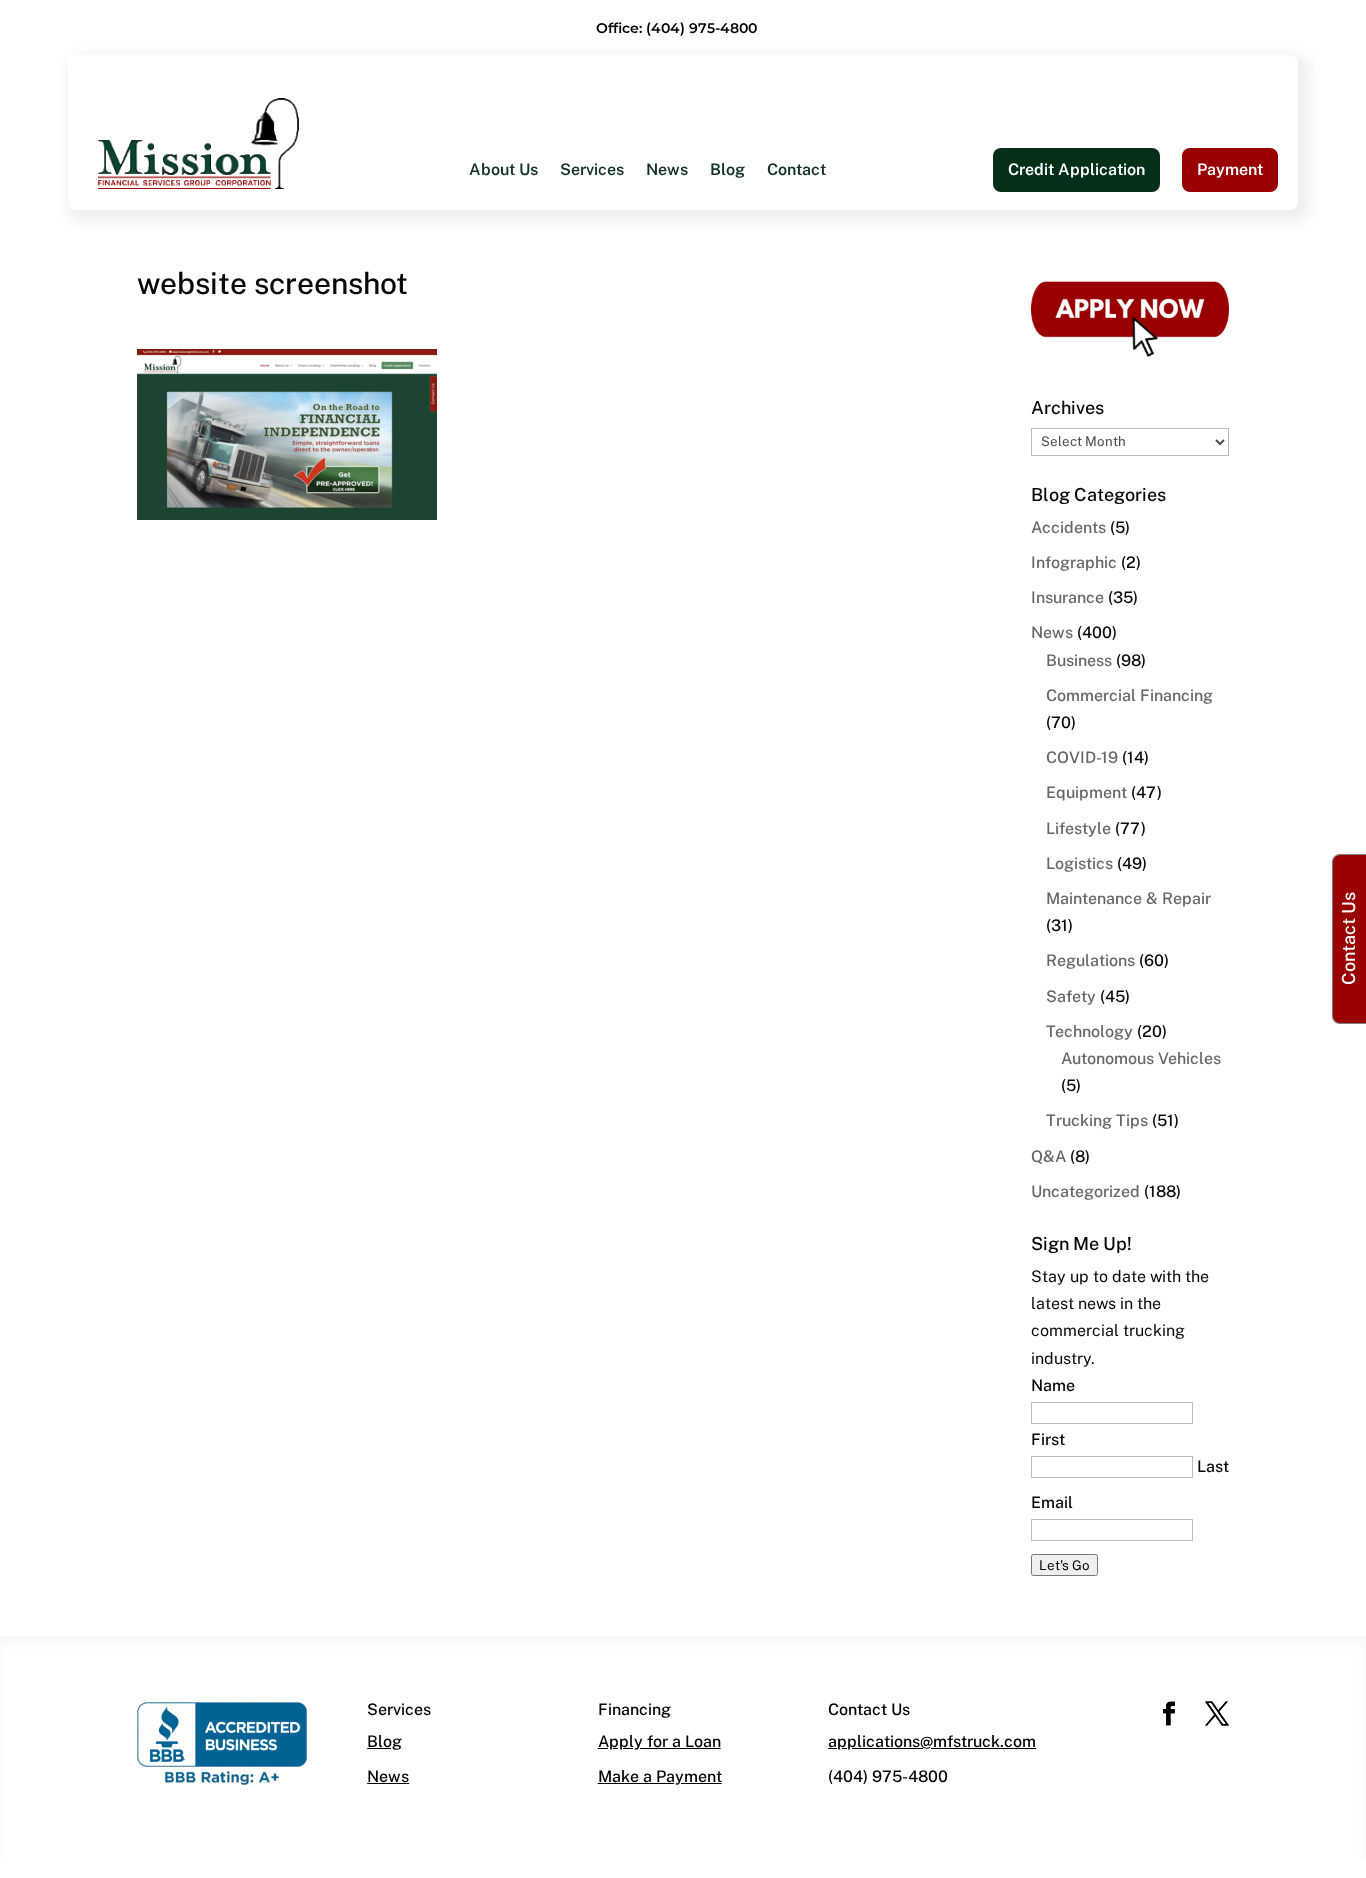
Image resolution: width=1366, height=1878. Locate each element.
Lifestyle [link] (1078, 828)
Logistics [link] (1079, 863)
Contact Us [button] (1348, 939)
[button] (1169, 1715)
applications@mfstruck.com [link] (932, 1741)
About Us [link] (503, 171)
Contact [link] (796, 171)
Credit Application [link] (1076, 169)
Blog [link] (727, 171)
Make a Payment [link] (660, 1776)
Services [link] (592, 171)
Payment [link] (1230, 169)
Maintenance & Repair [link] (1128, 898)
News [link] (667, 171)
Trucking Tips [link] (1097, 1120)
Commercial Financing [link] (1129, 695)
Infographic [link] (1074, 562)
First (1048, 1439)
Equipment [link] (1086, 792)
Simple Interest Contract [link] (839, 342)
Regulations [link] (1090, 960)
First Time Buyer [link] (530, 342)
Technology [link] (1089, 1031)
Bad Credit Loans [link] (533, 382)
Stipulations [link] (794, 422)
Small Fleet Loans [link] (816, 302)
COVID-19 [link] (1082, 757)
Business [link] (1079, 660)
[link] (198, 142)
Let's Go (1064, 1565)
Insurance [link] (1067, 597)
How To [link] (497, 302)
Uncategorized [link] (1085, 1191)
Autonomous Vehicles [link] (1141, 1058)
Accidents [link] (1068, 527)
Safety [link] (1071, 996)
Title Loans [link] (510, 422)
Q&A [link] (1048, 1156)
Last (1213, 1466)
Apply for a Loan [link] (659, 1741)
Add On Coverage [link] (815, 382)
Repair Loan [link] (513, 462)
